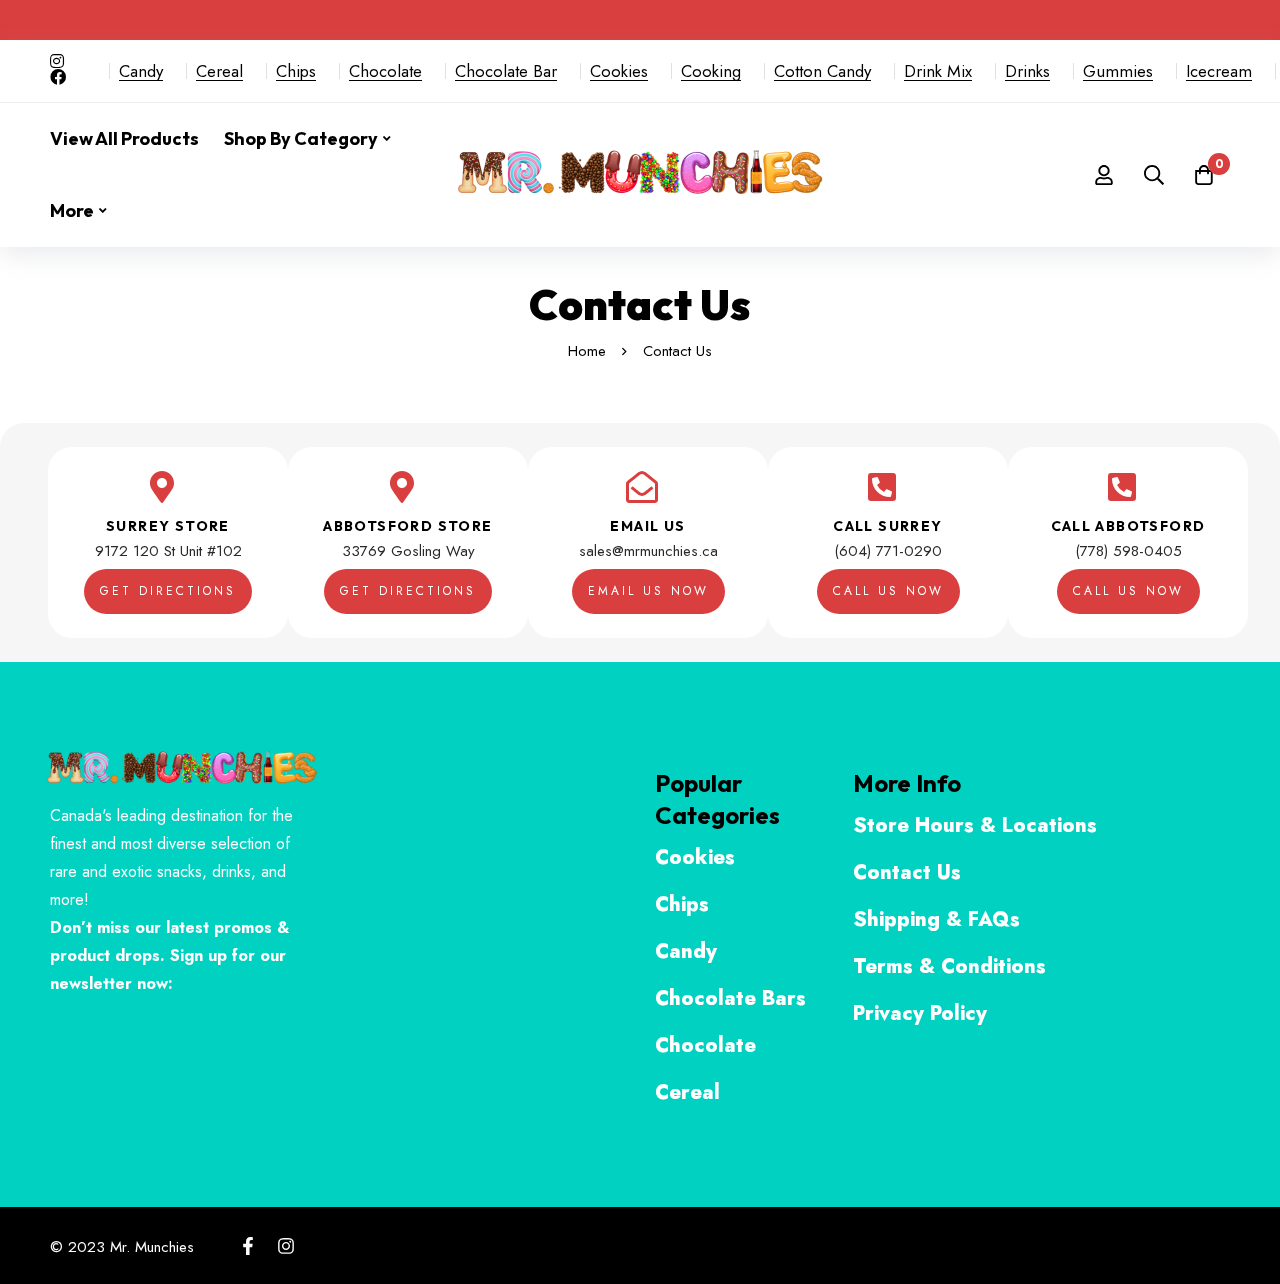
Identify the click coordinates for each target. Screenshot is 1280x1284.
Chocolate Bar (506, 71)
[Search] (1154, 175)
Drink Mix (938, 71)
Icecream (1219, 71)
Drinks (1027, 71)
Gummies (1118, 71)
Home (587, 351)
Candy (141, 71)
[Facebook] (248, 1246)
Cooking (711, 71)
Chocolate (385, 71)
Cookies (619, 71)
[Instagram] (286, 1246)
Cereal (219, 71)
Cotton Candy (822, 71)
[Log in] (1104, 175)
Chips (296, 71)
